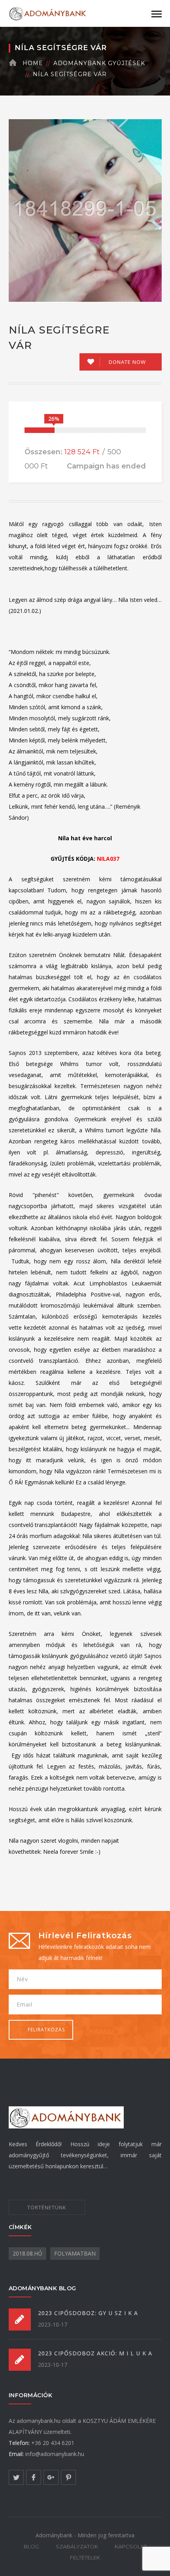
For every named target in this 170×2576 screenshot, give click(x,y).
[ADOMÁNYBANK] (48, 13)
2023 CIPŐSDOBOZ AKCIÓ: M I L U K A (95, 2353)
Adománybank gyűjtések (99, 63)
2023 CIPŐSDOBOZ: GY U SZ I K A (88, 2313)
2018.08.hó (27, 2253)
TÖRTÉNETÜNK (47, 2207)
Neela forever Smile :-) (72, 1852)
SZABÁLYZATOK (77, 2546)
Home (33, 63)
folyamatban (75, 2253)
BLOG (31, 2546)
